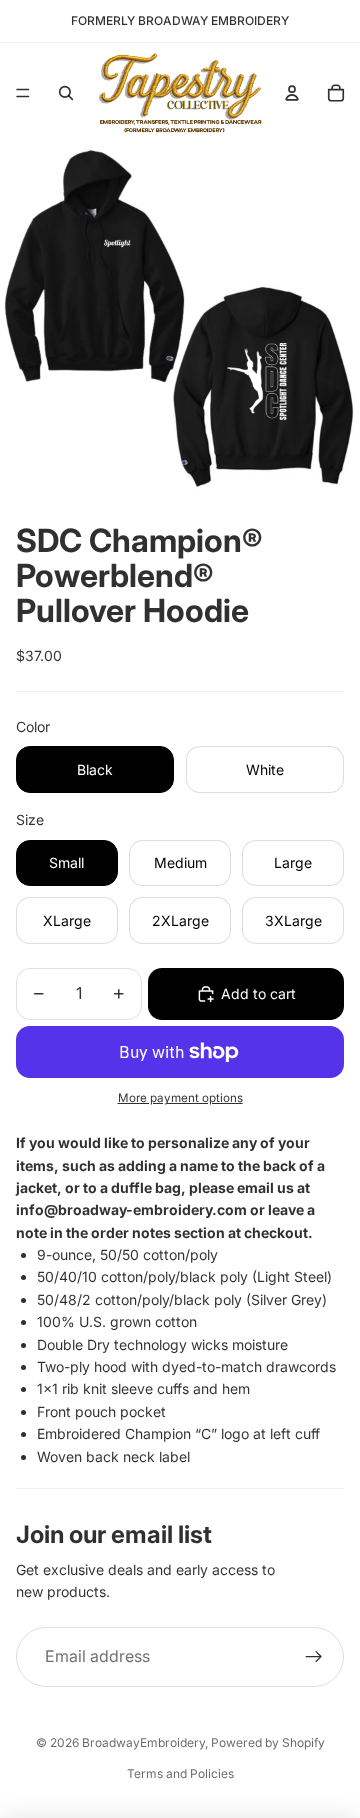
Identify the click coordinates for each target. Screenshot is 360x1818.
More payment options (180, 1098)
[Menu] (23, 93)
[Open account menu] (292, 93)
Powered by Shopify (268, 1742)
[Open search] (66, 93)
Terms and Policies (180, 1773)
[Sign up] (314, 1657)
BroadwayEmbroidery (143, 1742)
